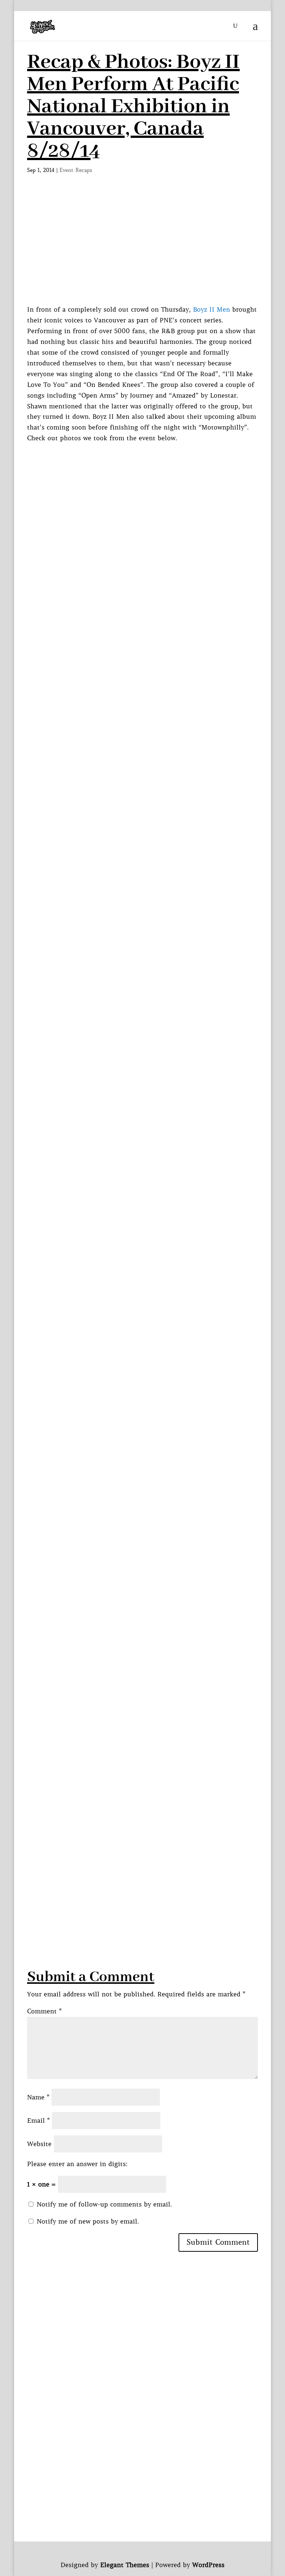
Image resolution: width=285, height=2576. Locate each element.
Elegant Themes (125, 2565)
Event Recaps (76, 170)
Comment (44, 2011)
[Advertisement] (142, 249)
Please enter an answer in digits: (77, 2164)
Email (38, 2121)
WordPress (208, 2565)
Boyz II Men (212, 309)
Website (39, 2144)
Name (38, 2097)
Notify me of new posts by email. (88, 2221)
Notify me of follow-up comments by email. (104, 2204)
